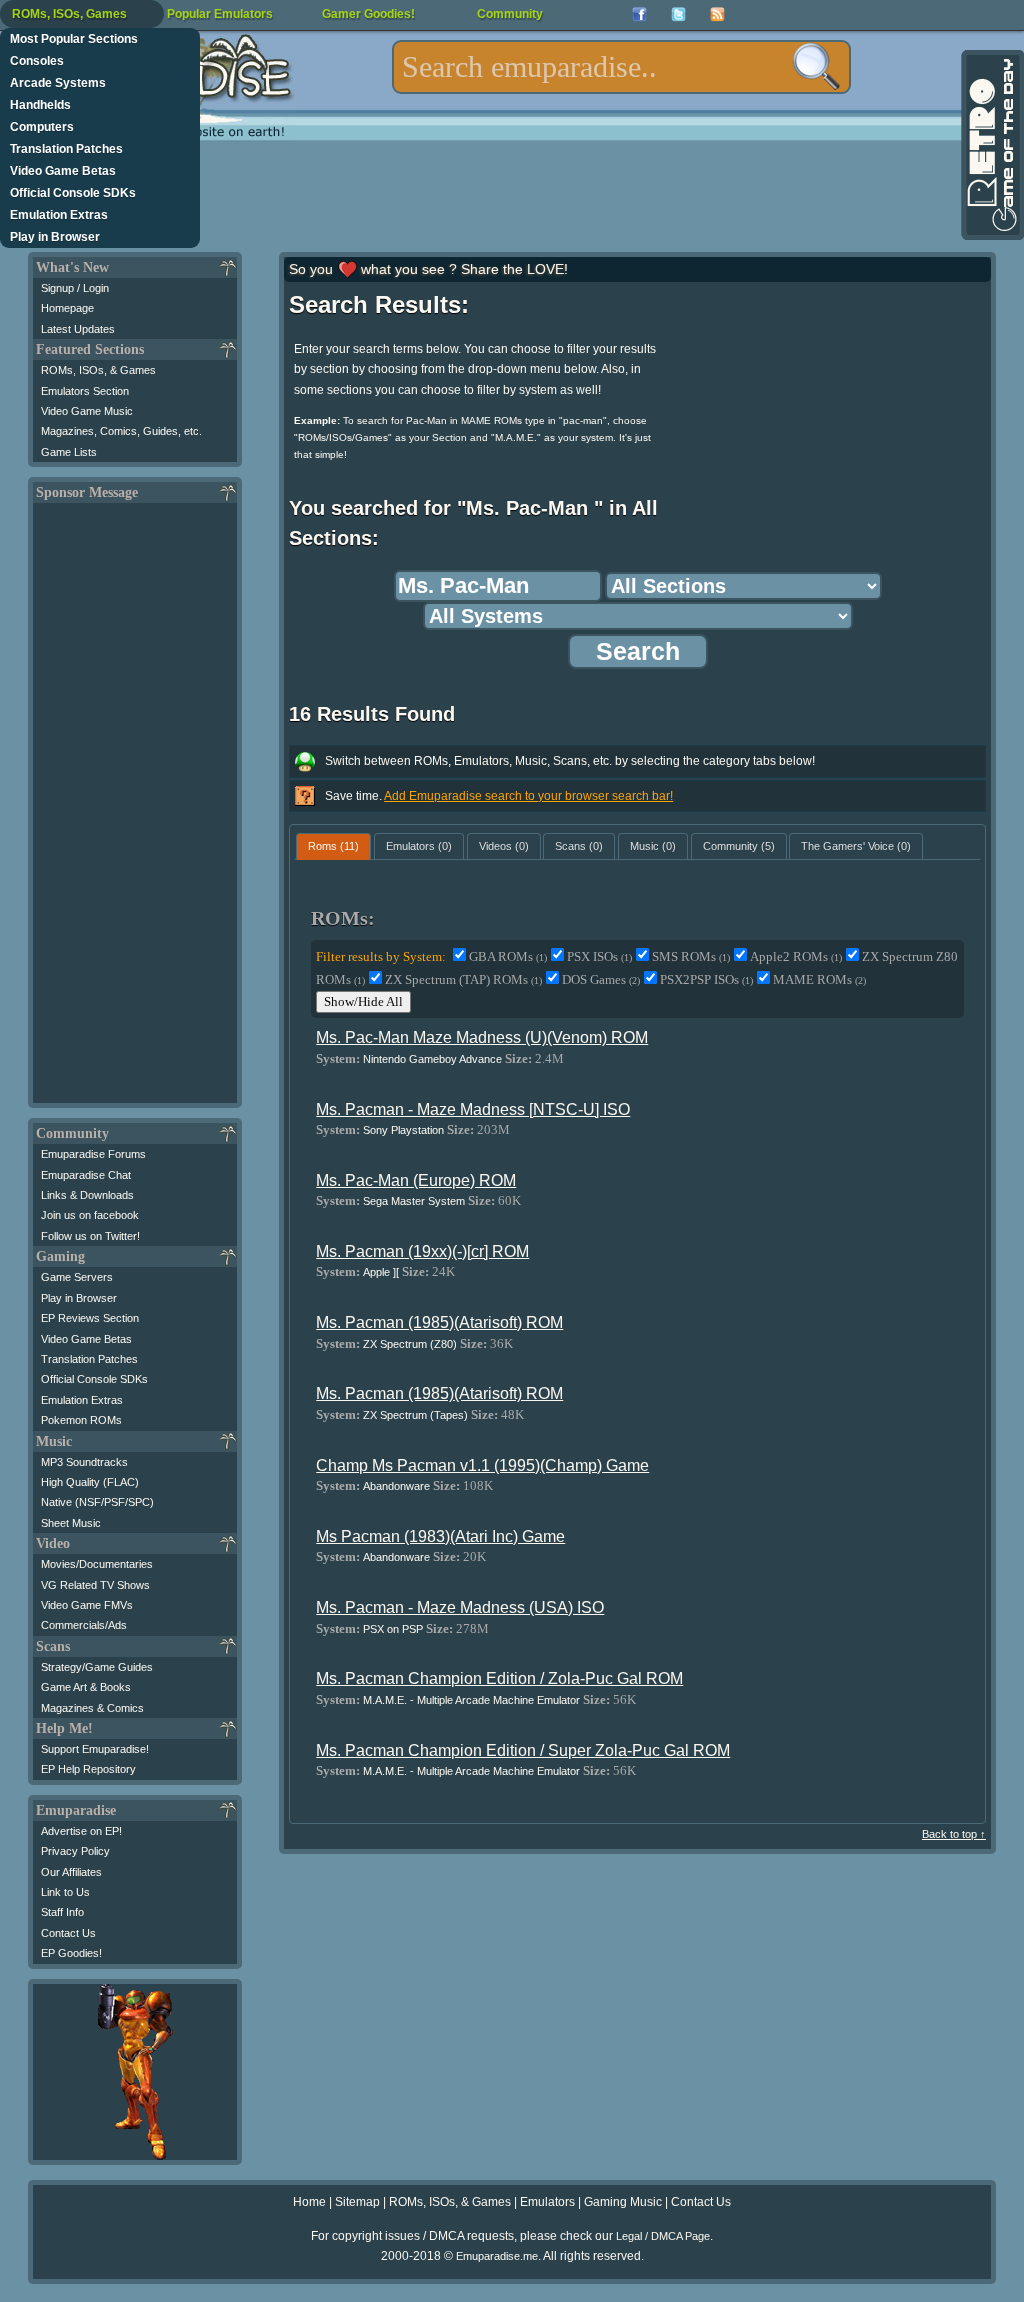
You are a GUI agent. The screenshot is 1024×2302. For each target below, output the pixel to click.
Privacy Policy (75, 1851)
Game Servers (77, 1277)
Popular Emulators (220, 14)
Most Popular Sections (74, 39)
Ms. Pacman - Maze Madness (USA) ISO (460, 1607)
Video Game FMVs (87, 1605)
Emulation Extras (59, 215)
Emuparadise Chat (86, 1175)
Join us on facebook (90, 1215)
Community (510, 14)
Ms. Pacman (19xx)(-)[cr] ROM (422, 1251)
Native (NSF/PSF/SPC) (97, 1502)
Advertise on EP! (81, 1831)
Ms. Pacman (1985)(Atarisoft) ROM (439, 1322)
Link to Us (65, 1892)
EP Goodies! (71, 1953)
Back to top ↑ (954, 1834)
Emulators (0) (419, 846)
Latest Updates (78, 329)
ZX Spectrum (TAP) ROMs (463, 979)
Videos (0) (504, 846)
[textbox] (621, 67)
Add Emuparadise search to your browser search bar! (528, 796)
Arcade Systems (58, 83)
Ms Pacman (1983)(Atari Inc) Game (440, 1536)
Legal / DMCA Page (663, 2236)
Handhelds (40, 105)
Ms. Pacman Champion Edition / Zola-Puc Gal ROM (499, 1678)
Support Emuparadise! (95, 1749)
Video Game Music (87, 411)
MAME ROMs (819, 979)
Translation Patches (66, 149)
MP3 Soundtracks (84, 1462)
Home (309, 2202)
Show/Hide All (363, 1001)
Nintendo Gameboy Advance (432, 1059)
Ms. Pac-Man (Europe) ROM (416, 1180)
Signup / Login (75, 288)
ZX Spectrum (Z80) (410, 1344)
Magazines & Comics (92, 1708)
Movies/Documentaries (97, 1564)
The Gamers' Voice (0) (856, 846)
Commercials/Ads (84, 1625)
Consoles (37, 61)
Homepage (67, 308)
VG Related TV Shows (95, 1585)
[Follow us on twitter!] (678, 14)
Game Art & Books (86, 1687)
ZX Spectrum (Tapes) (415, 1415)
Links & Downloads (87, 1195)
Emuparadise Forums (93, 1154)
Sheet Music (71, 1523)
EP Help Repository (88, 1769)
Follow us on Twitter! (90, 1236)
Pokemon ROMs (81, 1420)
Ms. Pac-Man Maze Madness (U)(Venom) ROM (482, 1037)
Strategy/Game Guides (97, 1667)
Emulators (547, 2202)
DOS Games (601, 979)
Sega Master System (414, 1201)
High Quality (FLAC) (90, 1482)
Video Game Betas (63, 171)
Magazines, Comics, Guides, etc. (121, 431)
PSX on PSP (393, 1629)
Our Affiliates (71, 1872)
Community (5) (739, 846)
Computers (42, 127)
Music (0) (653, 846)
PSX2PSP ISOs (706, 979)
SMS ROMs (691, 956)
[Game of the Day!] (991, 145)
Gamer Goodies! (368, 14)
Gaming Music (623, 2202)
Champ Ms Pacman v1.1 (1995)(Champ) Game (482, 1465)
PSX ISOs (599, 956)
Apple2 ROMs (796, 956)
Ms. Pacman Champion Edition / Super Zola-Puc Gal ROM (523, 1750)
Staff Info (62, 1912)
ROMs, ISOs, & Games (98, 370)
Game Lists (69, 452)
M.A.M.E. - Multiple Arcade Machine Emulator (471, 1700)
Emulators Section (85, 391)
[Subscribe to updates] (717, 14)
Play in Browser (55, 237)
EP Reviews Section (90, 1318)
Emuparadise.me (497, 2256)
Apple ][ (381, 1272)
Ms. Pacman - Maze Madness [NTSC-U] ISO (473, 1109)
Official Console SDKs (73, 193)
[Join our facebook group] (639, 14)
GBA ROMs (508, 956)
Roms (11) (333, 846)
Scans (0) (579, 846)
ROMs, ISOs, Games (69, 14)
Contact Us (68, 1933)
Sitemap (357, 2202)
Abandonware (396, 1486)
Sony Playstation (403, 1130)
